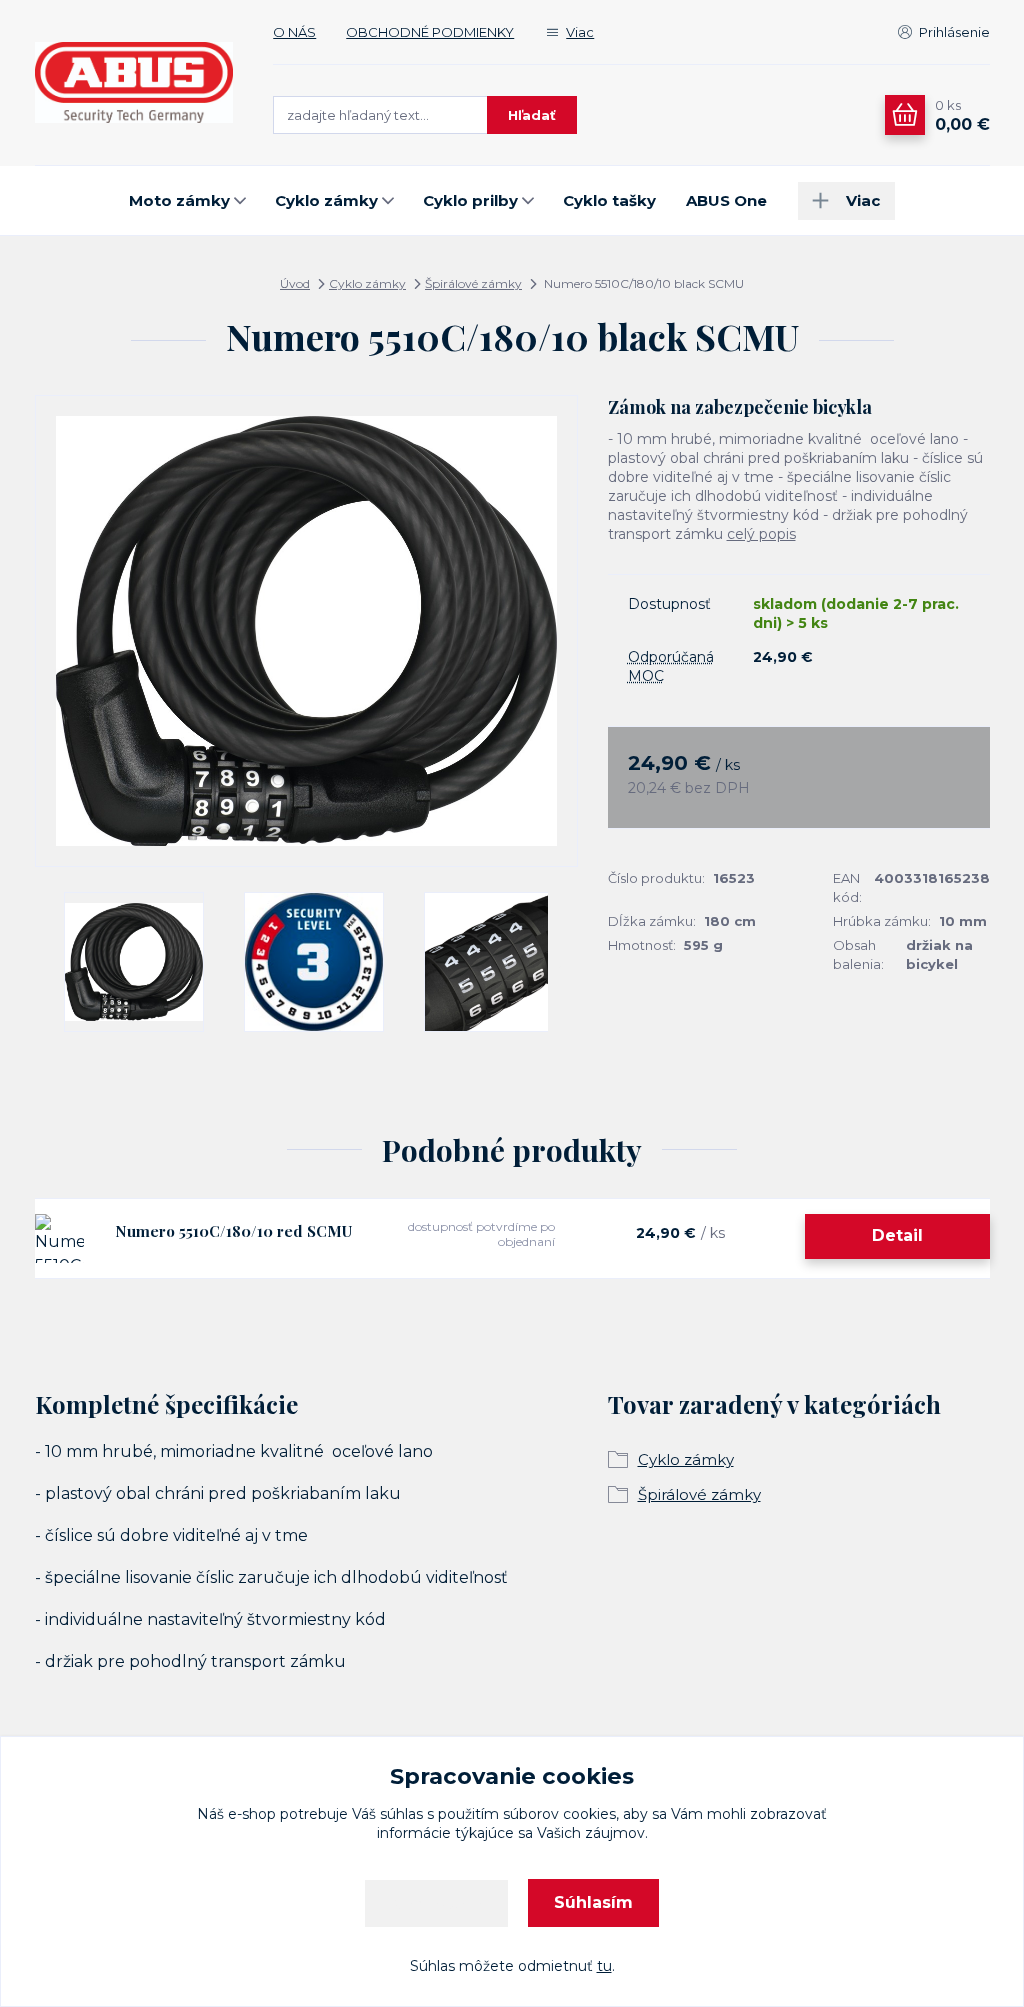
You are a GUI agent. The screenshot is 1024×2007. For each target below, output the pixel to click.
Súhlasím (593, 1902)
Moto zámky (179, 200)
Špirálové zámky (473, 283)
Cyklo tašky (609, 200)
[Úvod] (134, 83)
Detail (897, 1235)
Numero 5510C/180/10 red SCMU (233, 1231)
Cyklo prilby (470, 200)
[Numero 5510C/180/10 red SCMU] (59, 1238)
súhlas (401, 1814)
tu (604, 1966)
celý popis (761, 534)
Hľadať (532, 115)
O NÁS (294, 32)
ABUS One (726, 200)
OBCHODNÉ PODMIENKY (430, 32)
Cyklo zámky (326, 200)
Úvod (295, 283)
